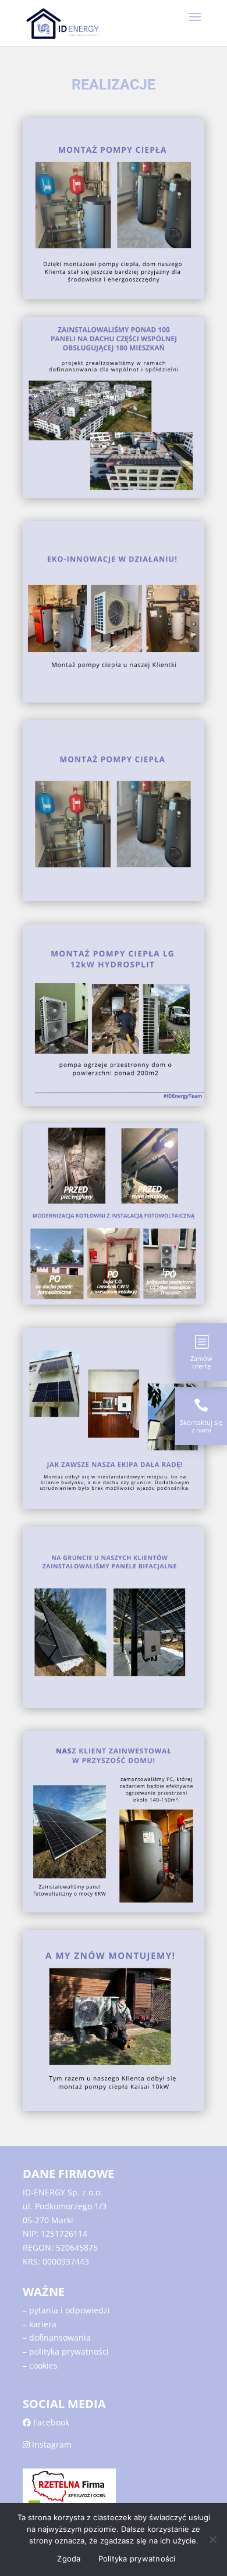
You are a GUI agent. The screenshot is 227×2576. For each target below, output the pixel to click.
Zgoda (69, 2559)
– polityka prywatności (66, 2351)
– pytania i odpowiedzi (66, 2310)
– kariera (40, 2324)
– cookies (40, 2365)
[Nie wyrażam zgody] (212, 2539)
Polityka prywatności (137, 2559)
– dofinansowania (57, 2337)
